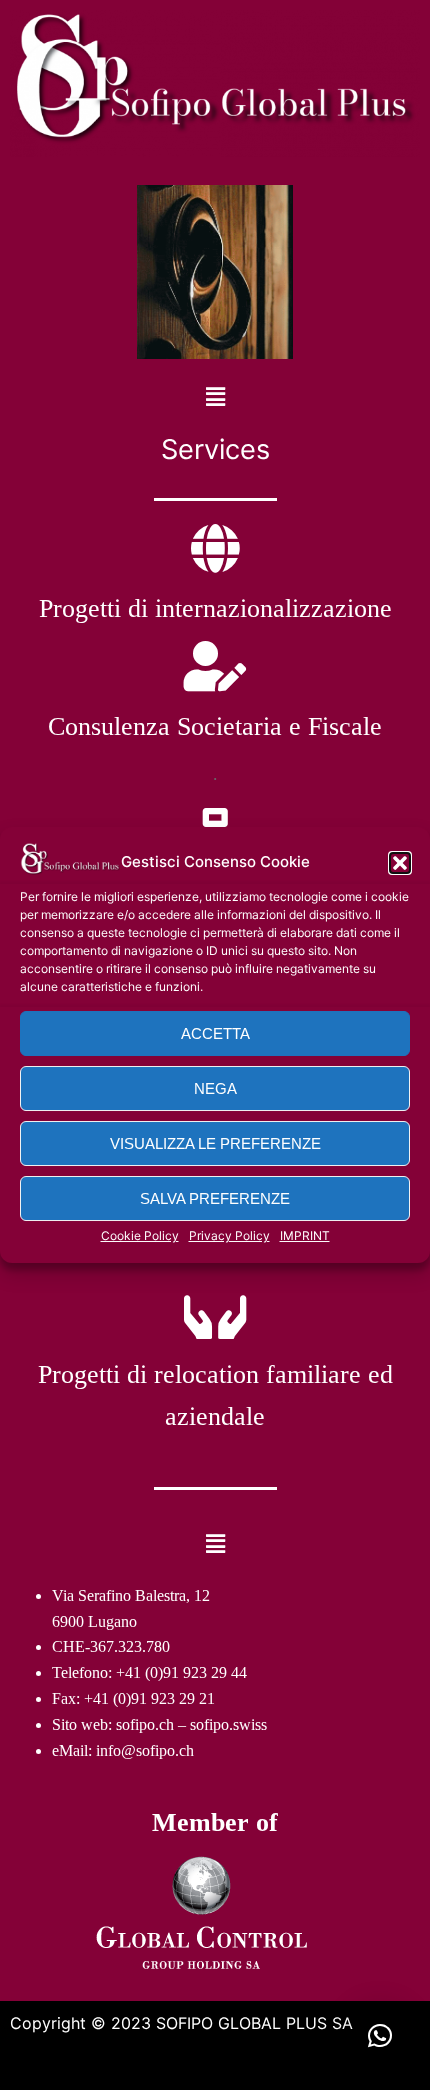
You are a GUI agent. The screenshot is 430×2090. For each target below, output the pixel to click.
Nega (215, 1088)
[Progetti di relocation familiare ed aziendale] (215, 1314)
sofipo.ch (145, 1724)
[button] (400, 863)
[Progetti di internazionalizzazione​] (215, 548)
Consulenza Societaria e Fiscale (215, 726)
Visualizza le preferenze (215, 1143)
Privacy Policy (229, 1235)
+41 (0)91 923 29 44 (181, 1672)
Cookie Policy (140, 1235)
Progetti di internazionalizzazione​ (215, 608)
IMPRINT (305, 1235)
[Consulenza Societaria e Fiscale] (215, 666)
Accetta (215, 1033)
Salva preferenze (215, 1198)
